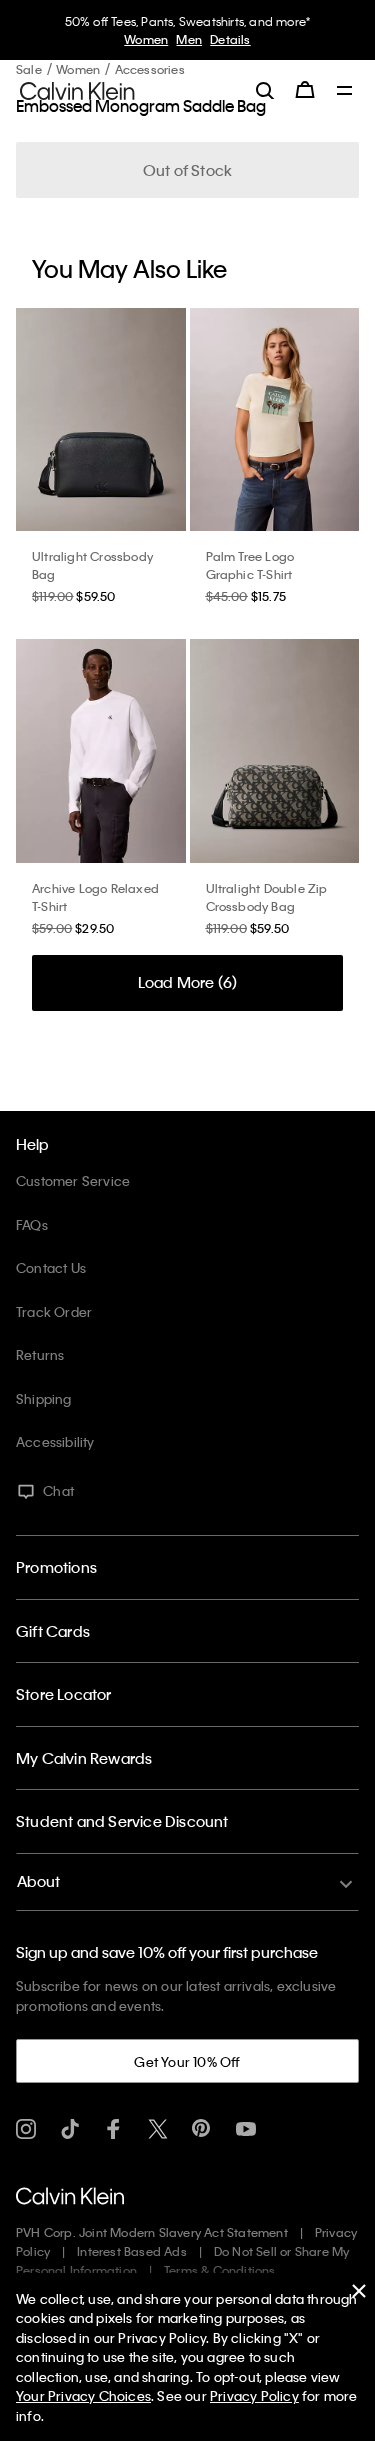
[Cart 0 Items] (305, 90)
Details (230, 39)
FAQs (32, 1224)
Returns (40, 1354)
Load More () (188, 982)
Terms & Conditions (220, 2270)
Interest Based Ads (132, 2251)
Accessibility (55, 1441)
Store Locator (64, 1694)
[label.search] (265, 90)
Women (146, 39)
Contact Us (51, 1267)
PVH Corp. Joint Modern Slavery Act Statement (152, 2232)
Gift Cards (53, 1631)
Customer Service (73, 1180)
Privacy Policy (254, 2395)
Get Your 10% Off (187, 2061)
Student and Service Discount (122, 1821)
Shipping (44, 1398)
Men (189, 39)
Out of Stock (187, 170)
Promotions (56, 1567)
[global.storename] (77, 89)
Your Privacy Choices (83, 2395)
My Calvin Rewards (84, 1758)
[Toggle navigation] (345, 92)
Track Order (54, 1311)
